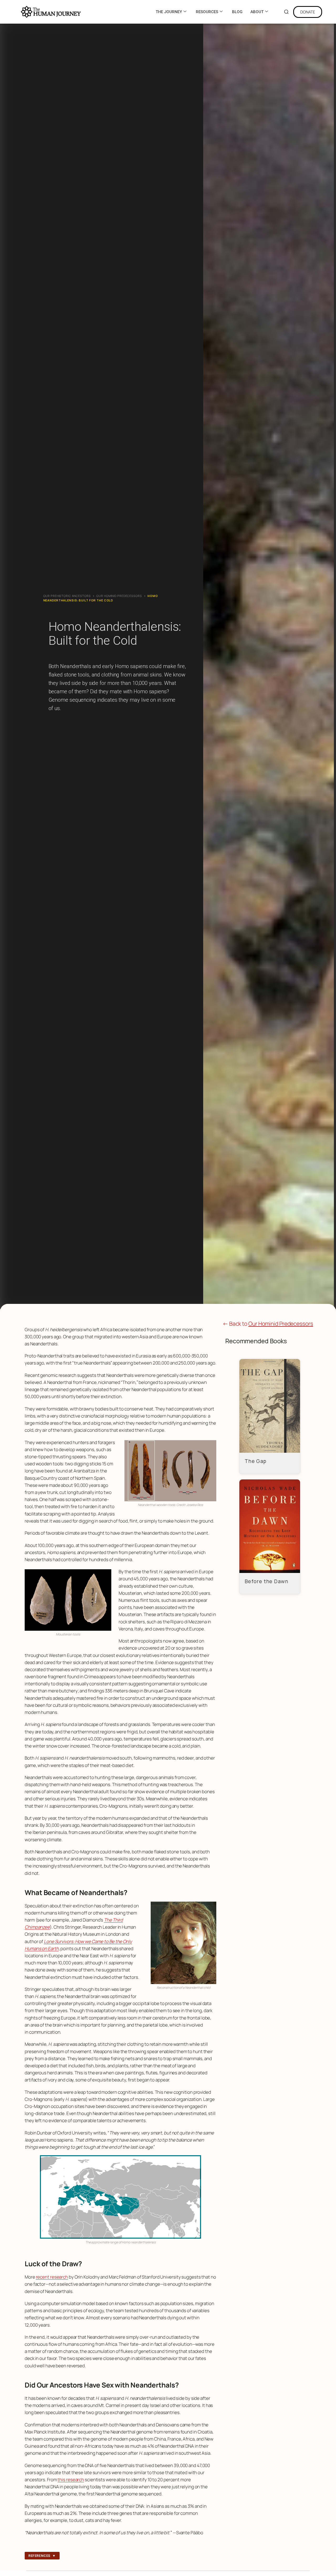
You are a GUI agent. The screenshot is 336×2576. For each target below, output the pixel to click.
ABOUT (257, 12)
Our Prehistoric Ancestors (67, 596)
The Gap (256, 1461)
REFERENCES (42, 2556)
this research (71, 2480)
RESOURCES (207, 12)
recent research (52, 2277)
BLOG (237, 12)
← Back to (268, 1324)
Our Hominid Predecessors (119, 596)
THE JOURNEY (169, 12)
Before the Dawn (267, 1581)
